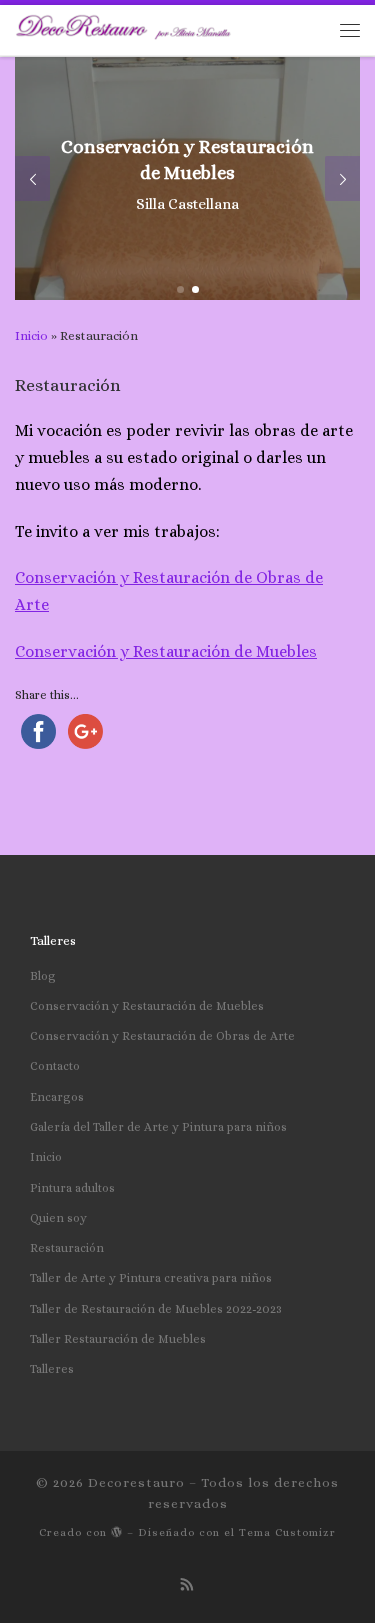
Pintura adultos (72, 1188)
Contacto (55, 1066)
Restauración (67, 1248)
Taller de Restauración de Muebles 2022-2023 (156, 1309)
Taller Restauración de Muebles (118, 1339)
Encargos (57, 1097)
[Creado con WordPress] (117, 1531)
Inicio (31, 335)
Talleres (52, 1369)
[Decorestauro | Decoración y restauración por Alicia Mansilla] (177, 28)
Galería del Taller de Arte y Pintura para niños (158, 1127)
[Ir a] (187, 178)
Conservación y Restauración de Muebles (166, 651)
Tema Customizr (287, 1532)
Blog (43, 976)
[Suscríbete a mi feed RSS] (187, 1585)
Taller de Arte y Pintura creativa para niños (151, 1278)
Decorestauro (136, 1482)
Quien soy (58, 1218)
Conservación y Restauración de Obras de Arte (162, 1036)
